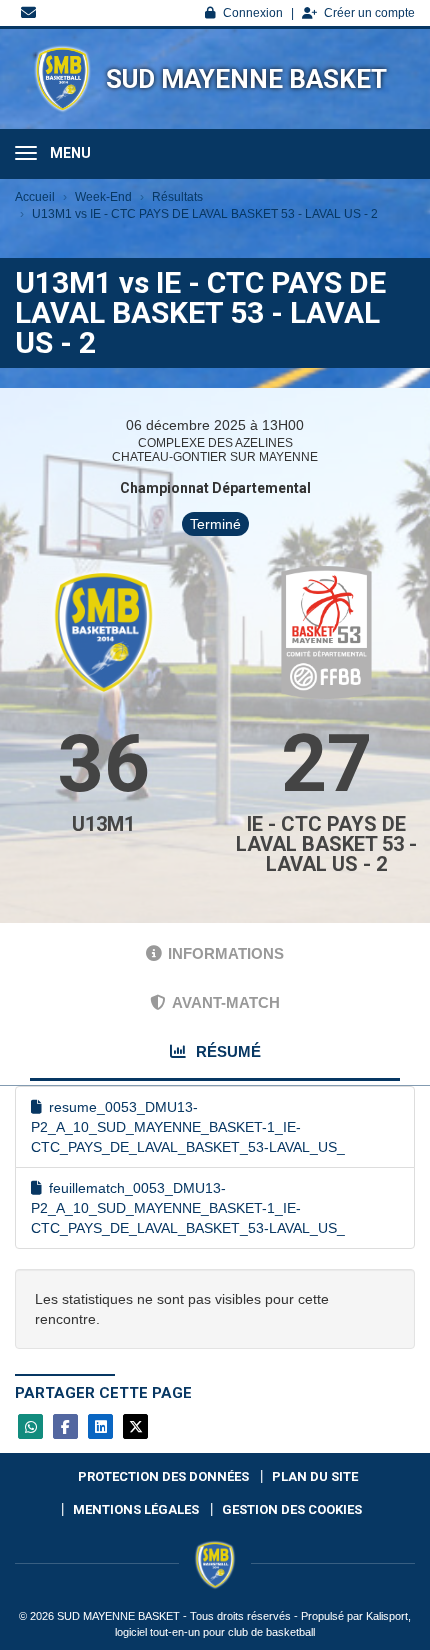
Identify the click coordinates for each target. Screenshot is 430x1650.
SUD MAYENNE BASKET (246, 79)
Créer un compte (369, 13)
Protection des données (163, 1476)
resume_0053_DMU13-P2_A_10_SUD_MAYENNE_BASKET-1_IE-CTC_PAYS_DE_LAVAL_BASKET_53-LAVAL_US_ (188, 1127)
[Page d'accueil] (62, 79)
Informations (226, 953)
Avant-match (226, 1002)
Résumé (226, 1051)
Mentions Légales (136, 1509)
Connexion (253, 13)
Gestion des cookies (292, 1509)
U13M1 (103, 824)
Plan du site (315, 1476)
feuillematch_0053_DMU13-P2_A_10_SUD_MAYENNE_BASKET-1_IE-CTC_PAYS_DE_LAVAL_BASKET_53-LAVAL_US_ (188, 1208)
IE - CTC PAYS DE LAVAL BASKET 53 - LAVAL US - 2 (326, 844)
